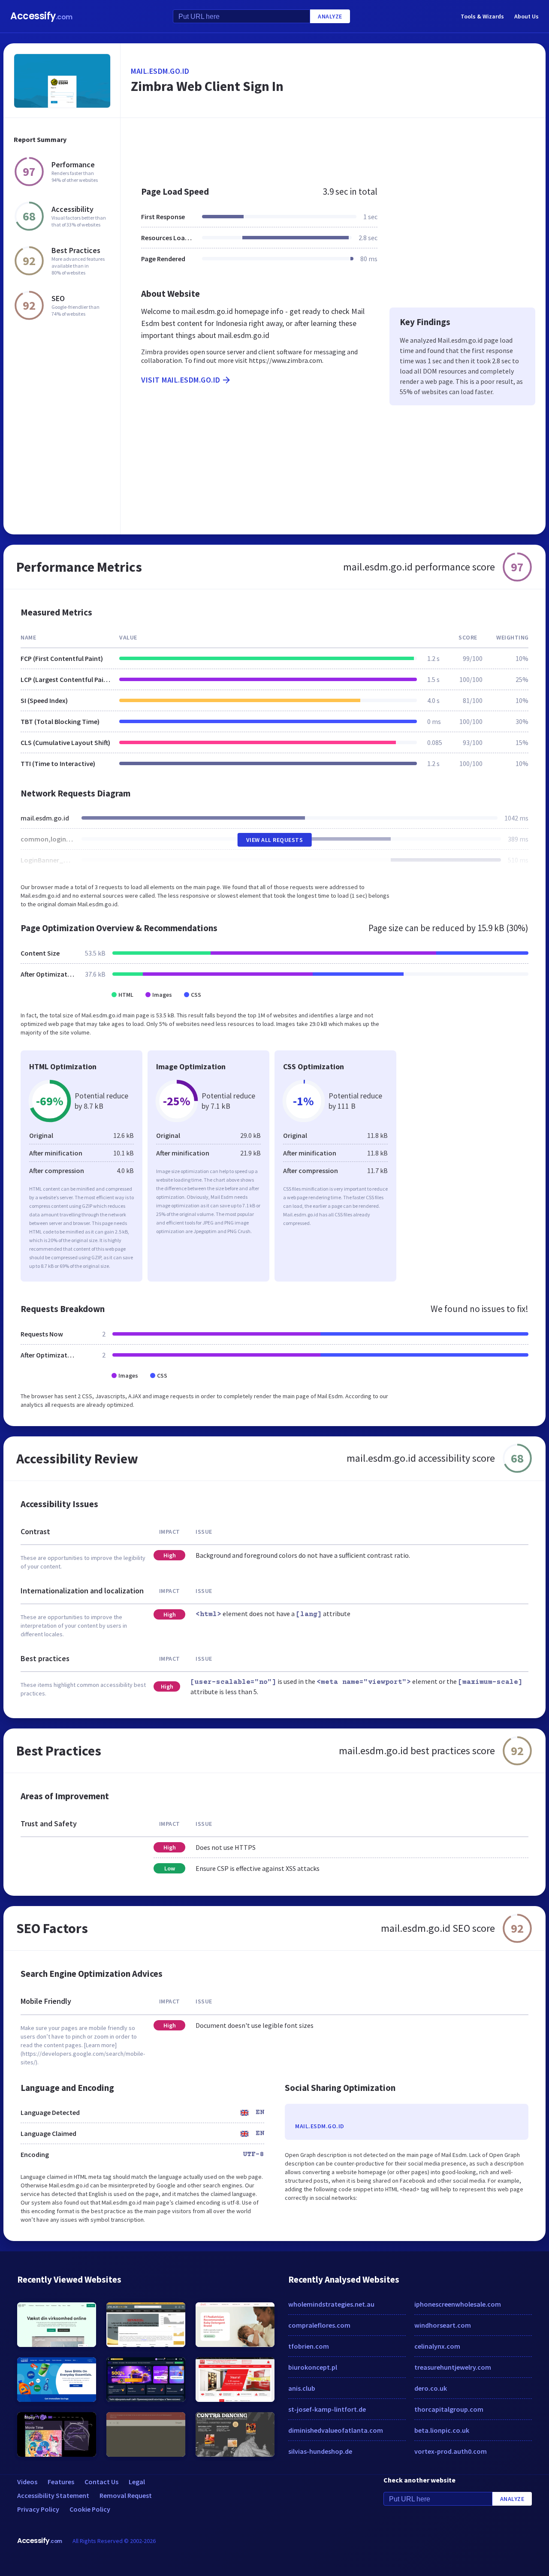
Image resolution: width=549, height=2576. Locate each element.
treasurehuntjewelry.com (453, 2367)
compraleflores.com (319, 2325)
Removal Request (126, 2495)
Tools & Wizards (482, 16)
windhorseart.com (443, 2325)
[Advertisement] (333, 148)
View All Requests (275, 840)
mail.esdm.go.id (160, 71)
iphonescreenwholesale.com (458, 2304)
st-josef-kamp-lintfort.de (327, 2409)
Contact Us (101, 2482)
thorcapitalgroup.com (449, 2409)
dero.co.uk (431, 2388)
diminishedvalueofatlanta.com (336, 2430)
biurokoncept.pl (313, 2367)
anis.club (302, 2388)
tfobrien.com (309, 2346)
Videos (27, 2482)
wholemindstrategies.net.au (331, 2304)
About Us (526, 16)
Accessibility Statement (53, 2495)
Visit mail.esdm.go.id (181, 380)
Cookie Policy (90, 2509)
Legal (137, 2482)
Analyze (330, 16)
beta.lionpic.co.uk (442, 2430)
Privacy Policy (38, 2509)
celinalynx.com (437, 2346)
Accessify (41, 16)
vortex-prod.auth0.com (451, 2451)
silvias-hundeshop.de (320, 2451)
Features (61, 2482)
